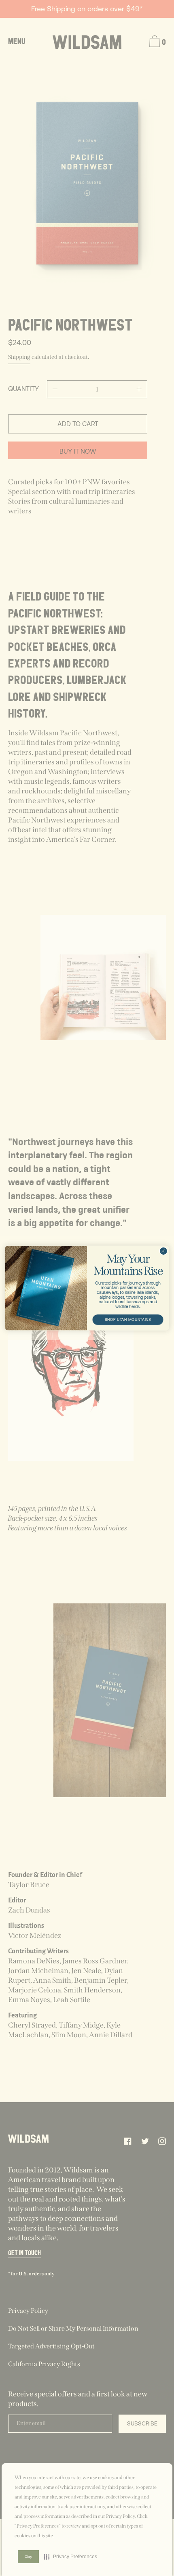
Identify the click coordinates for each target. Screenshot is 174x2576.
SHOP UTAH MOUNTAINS (128, 1319)
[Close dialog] (163, 1251)
